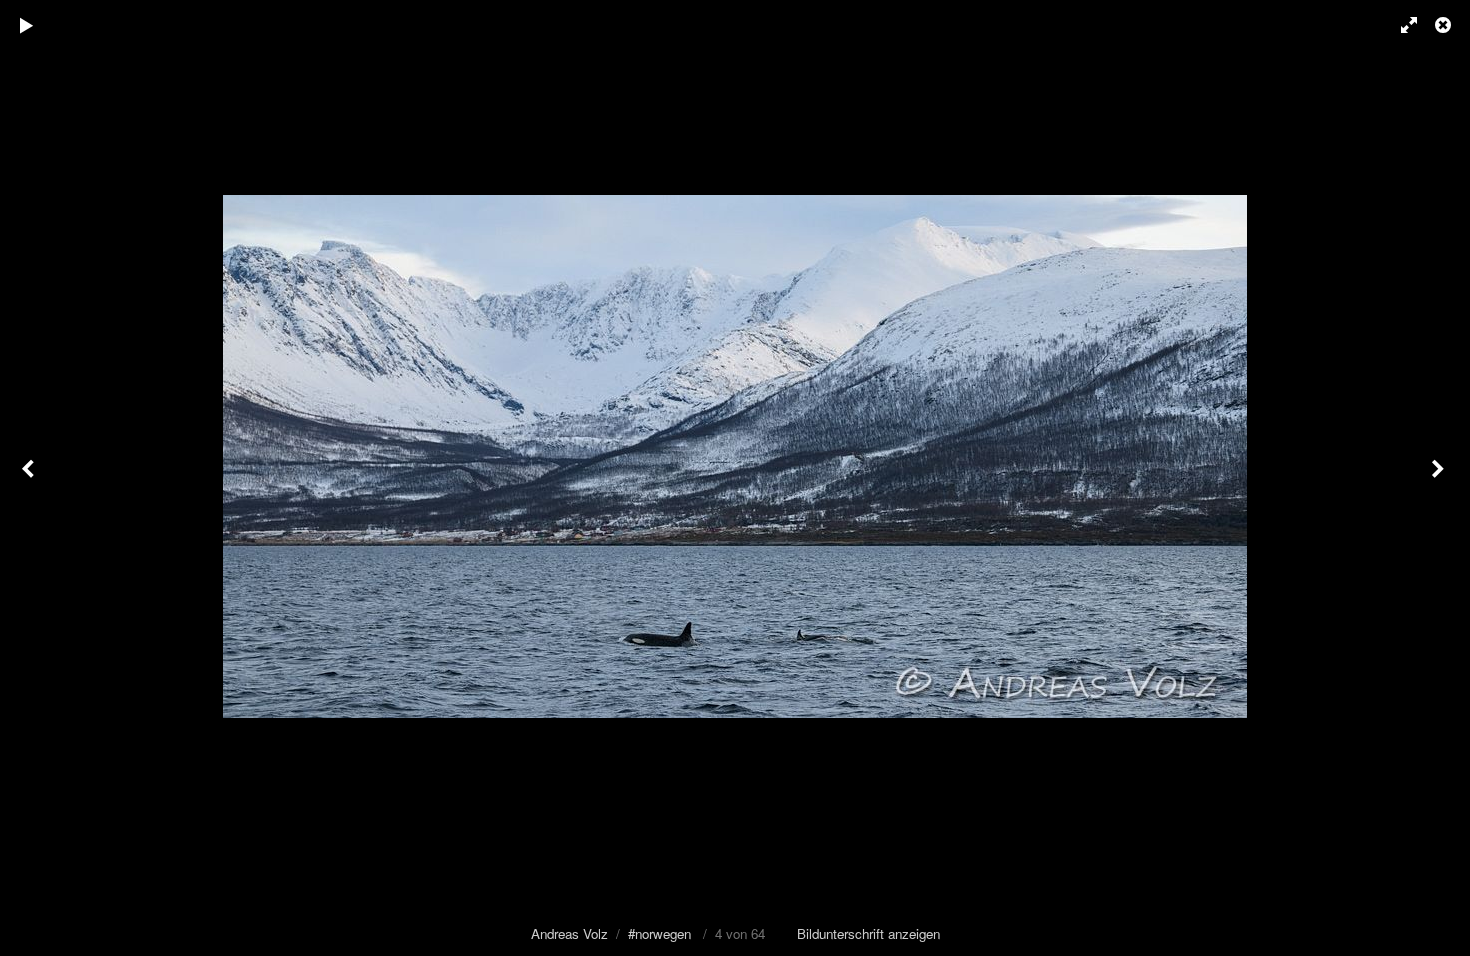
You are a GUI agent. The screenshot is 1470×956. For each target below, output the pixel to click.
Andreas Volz (569, 933)
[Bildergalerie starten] (27, 25)
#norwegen (659, 933)
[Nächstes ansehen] (1440, 478)
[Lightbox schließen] (1445, 25)
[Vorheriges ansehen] (30, 478)
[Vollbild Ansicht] (1400, 25)
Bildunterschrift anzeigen (868, 933)
